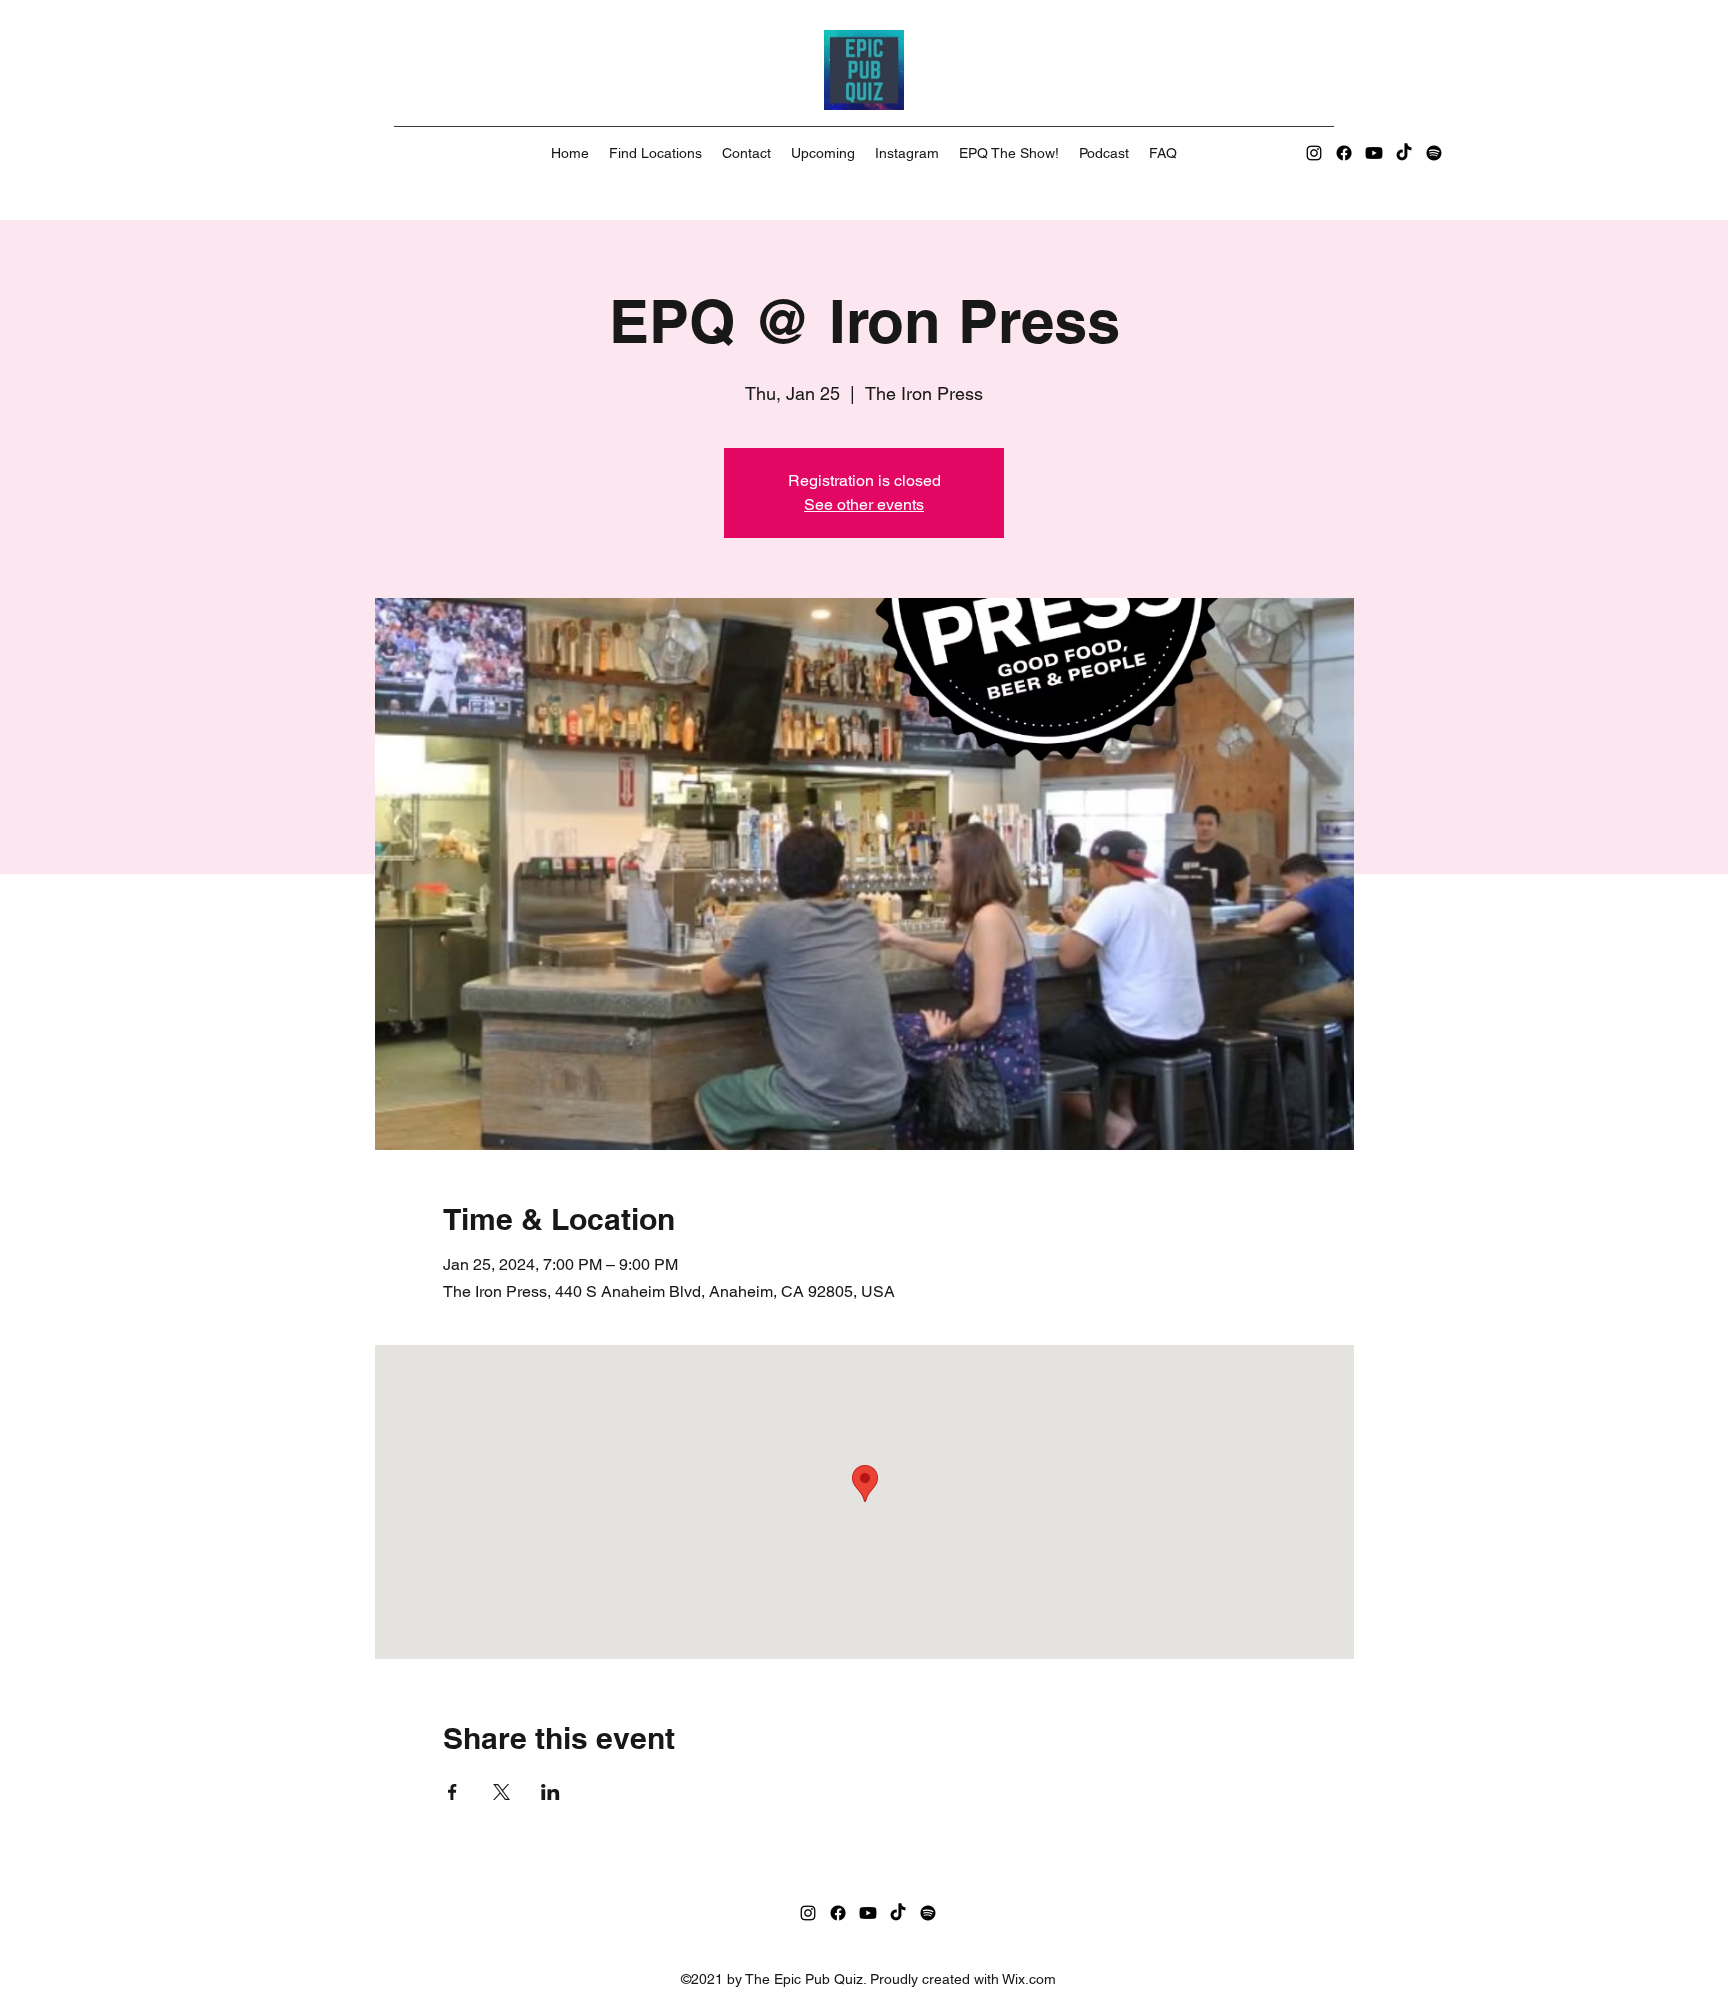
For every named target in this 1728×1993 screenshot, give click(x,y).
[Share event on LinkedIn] (550, 1792)
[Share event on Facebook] (452, 1792)
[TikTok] (1404, 153)
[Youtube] (1374, 153)
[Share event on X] (501, 1792)
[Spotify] (1434, 153)
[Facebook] (1344, 153)
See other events (864, 504)
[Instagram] (1314, 153)
